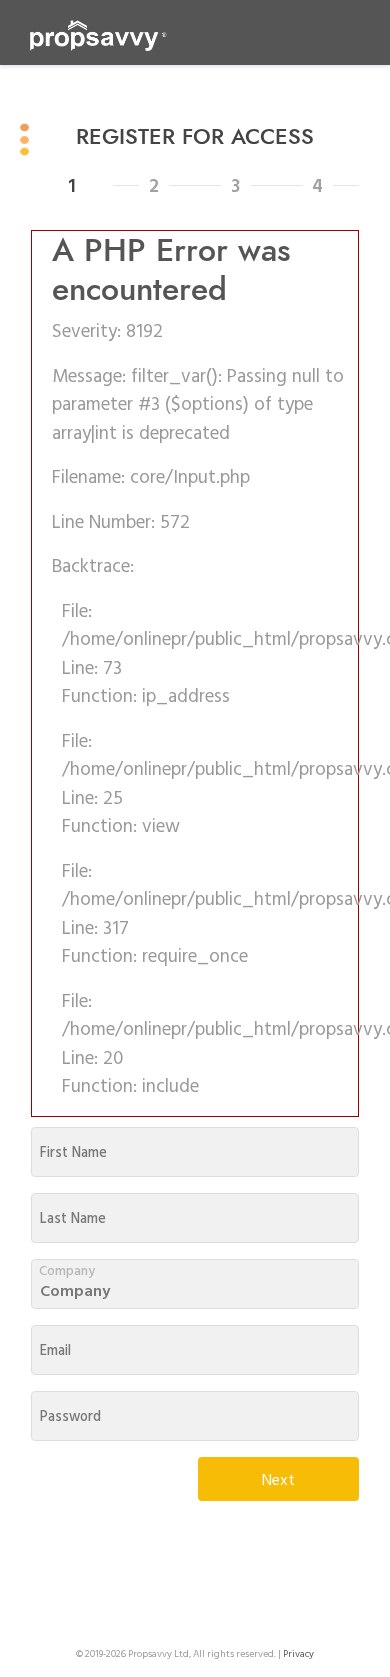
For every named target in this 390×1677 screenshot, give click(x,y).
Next (278, 1479)
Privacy (298, 1653)
